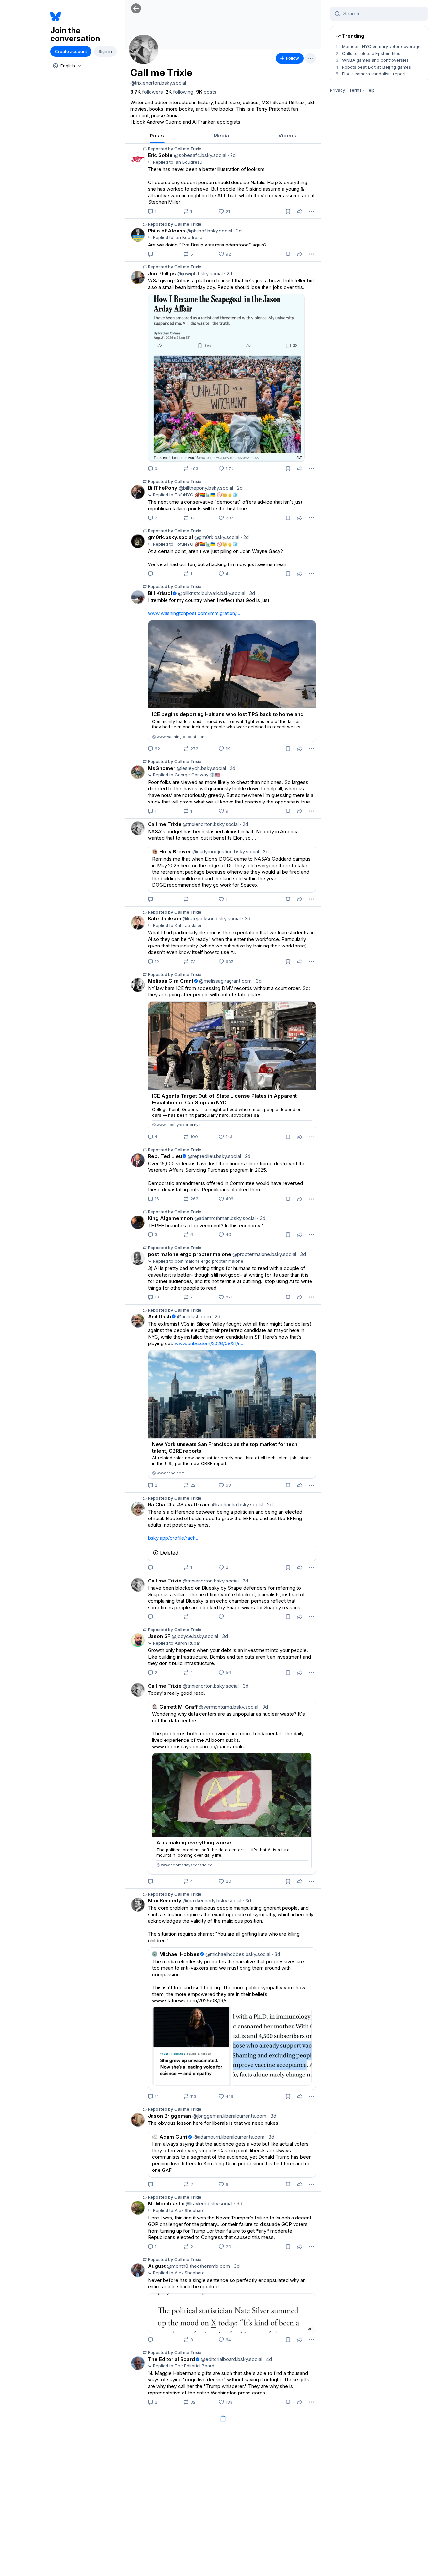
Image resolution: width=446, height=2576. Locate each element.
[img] (223, 24)
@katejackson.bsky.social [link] (211, 919)
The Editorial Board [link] (171, 2359)
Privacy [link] (338, 90)
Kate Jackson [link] (165, 919)
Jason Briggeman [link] (169, 2116)
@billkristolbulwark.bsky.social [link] (211, 593)
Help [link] (370, 90)
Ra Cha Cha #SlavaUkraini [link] (179, 1505)
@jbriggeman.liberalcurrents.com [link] (229, 2116)
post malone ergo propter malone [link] (190, 1254)
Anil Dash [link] (159, 1317)
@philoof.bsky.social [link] (209, 231)
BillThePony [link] (163, 488)
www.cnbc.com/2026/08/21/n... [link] (210, 1343)
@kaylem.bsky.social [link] (208, 2204)
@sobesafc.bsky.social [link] (199, 155)
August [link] (157, 2266)
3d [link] (251, 593)
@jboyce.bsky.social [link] (194, 1636)
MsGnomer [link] (162, 768)
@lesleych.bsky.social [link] (201, 768)
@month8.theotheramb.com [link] (198, 2266)
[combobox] (67, 66)
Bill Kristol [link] (160, 593)
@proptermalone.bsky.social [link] (264, 1254)
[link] (147, 92)
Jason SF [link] (159, 1636)
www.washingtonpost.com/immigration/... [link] (194, 613)
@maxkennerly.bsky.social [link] (211, 1901)
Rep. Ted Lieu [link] (165, 1156)
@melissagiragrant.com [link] (225, 981)
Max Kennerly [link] (165, 1901)
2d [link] (232, 155)
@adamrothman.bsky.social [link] (224, 1218)
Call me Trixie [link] (165, 824)
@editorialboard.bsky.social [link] (231, 2359)
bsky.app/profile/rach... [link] (174, 1538)
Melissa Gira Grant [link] (171, 981)
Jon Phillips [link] (162, 273)
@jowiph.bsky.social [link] (199, 273)
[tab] (157, 136)
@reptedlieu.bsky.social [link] (214, 1156)
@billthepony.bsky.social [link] (205, 488)
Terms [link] (355, 90)
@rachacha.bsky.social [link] (237, 1505)
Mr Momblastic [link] (166, 2204)
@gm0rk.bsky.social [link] (216, 537)
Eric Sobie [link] (160, 155)
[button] (136, 8)
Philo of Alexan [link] (167, 231)
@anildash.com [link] (193, 1317)
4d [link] (268, 2359)
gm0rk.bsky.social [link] (170, 537)
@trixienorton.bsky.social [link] (210, 824)
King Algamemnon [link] (170, 1218)
